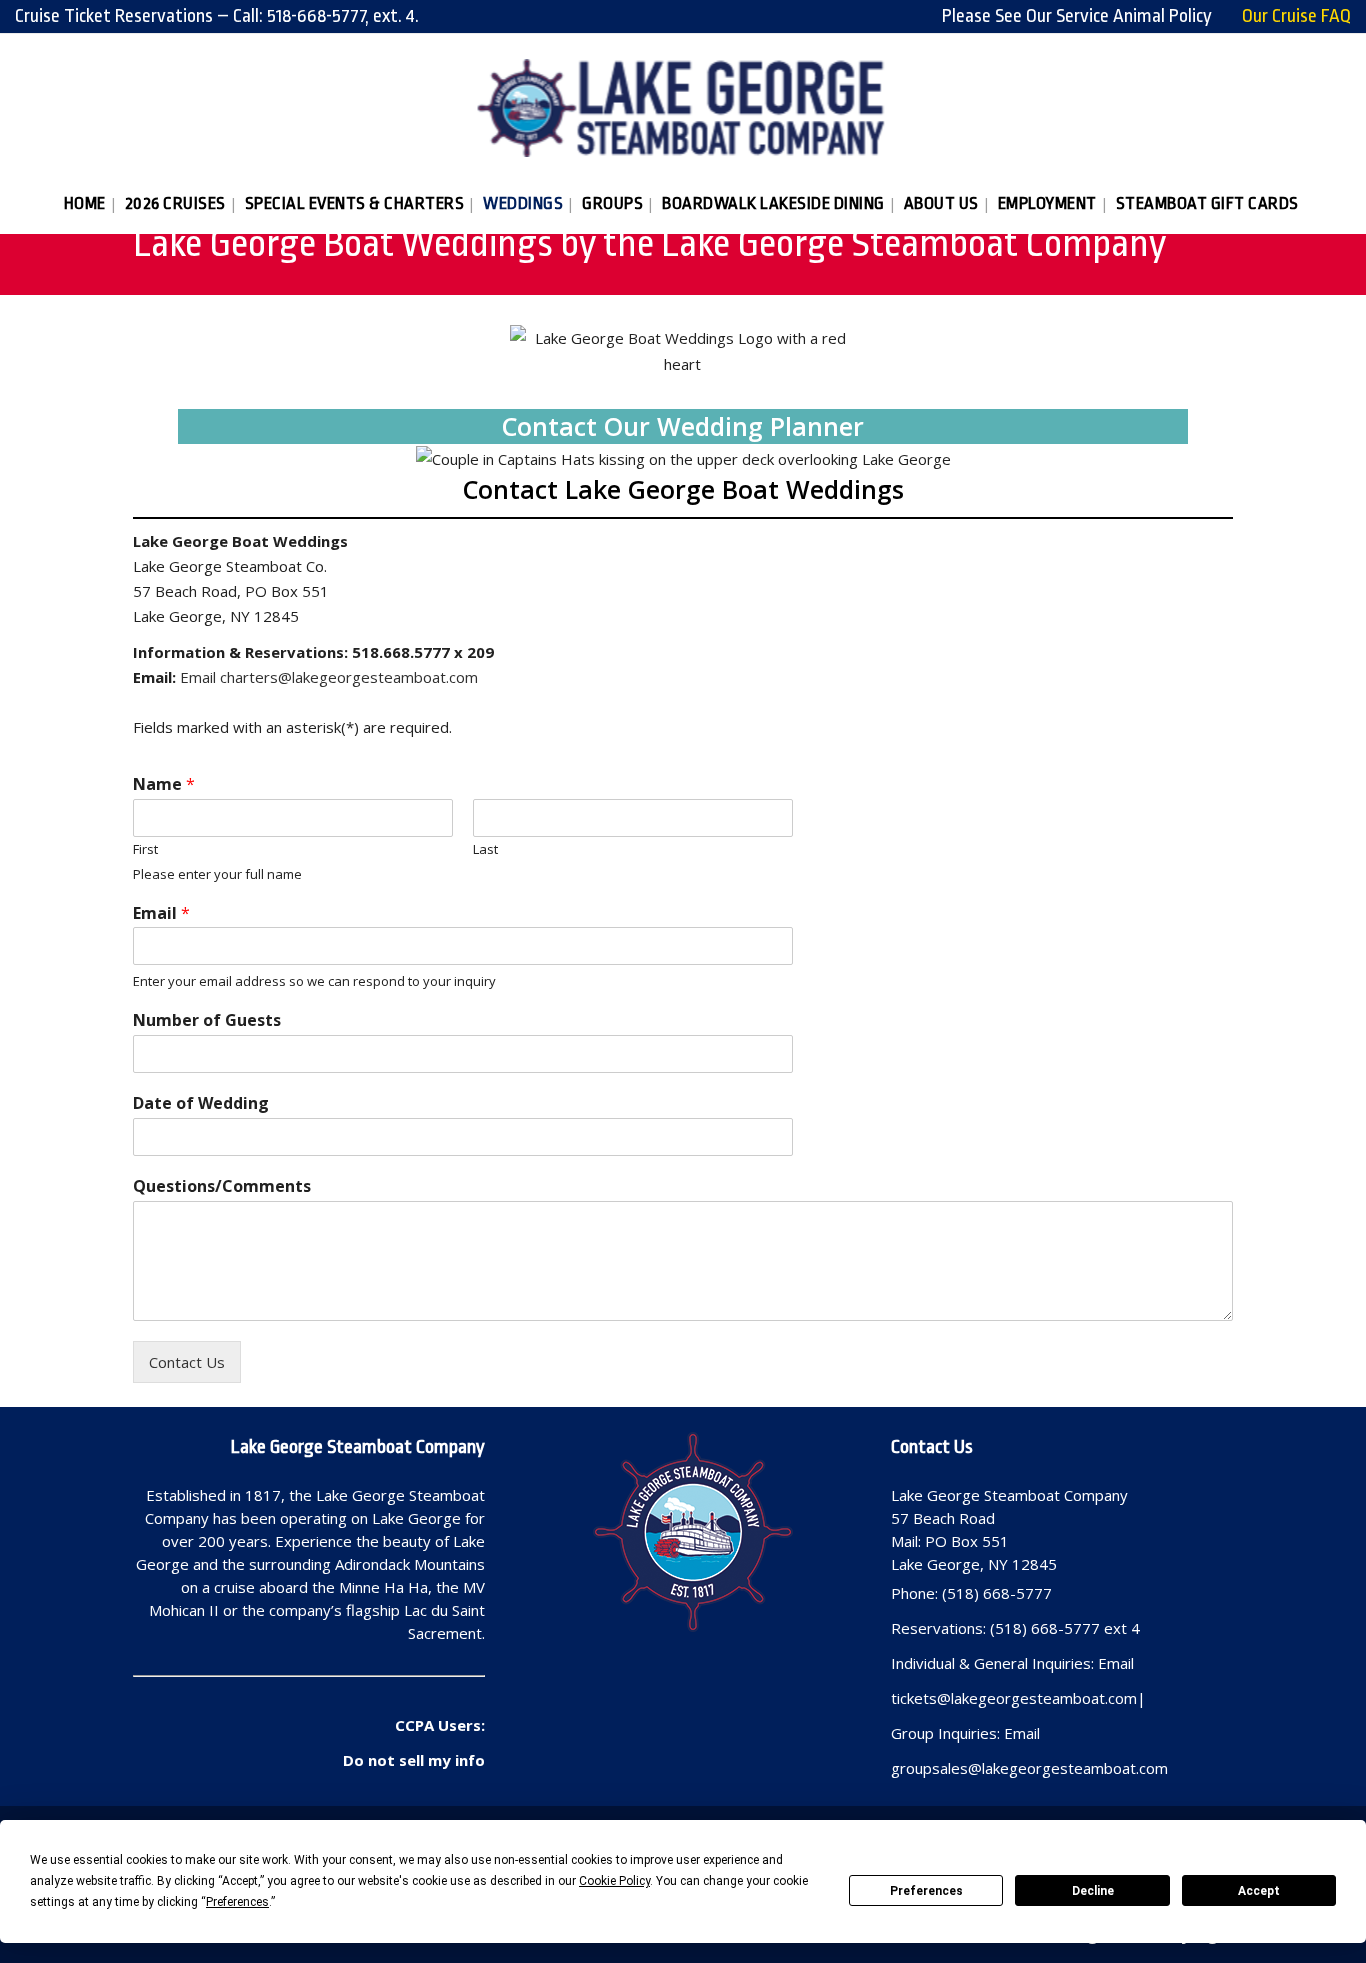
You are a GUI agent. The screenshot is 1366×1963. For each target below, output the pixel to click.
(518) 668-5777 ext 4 (1065, 1628)
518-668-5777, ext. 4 (341, 16)
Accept (1259, 1891)
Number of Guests (207, 1020)
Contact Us (187, 1362)
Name (164, 784)
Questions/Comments (222, 1186)
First (145, 849)
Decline (1093, 1891)
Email (161, 913)
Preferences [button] (237, 1902)
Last (485, 849)
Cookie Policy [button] (614, 1881)
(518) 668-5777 (997, 1593)
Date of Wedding (201, 1103)
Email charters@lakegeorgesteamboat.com (329, 677)
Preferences (926, 1891)
